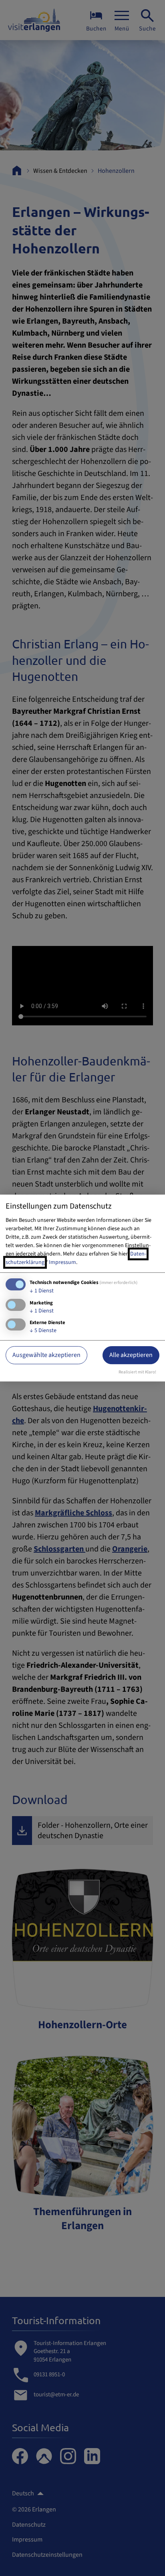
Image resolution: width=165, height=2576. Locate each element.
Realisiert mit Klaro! (137, 1372)
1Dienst (42, 1291)
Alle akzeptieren (131, 1355)
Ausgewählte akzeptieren (46, 1355)
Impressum (62, 1262)
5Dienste (43, 1331)
